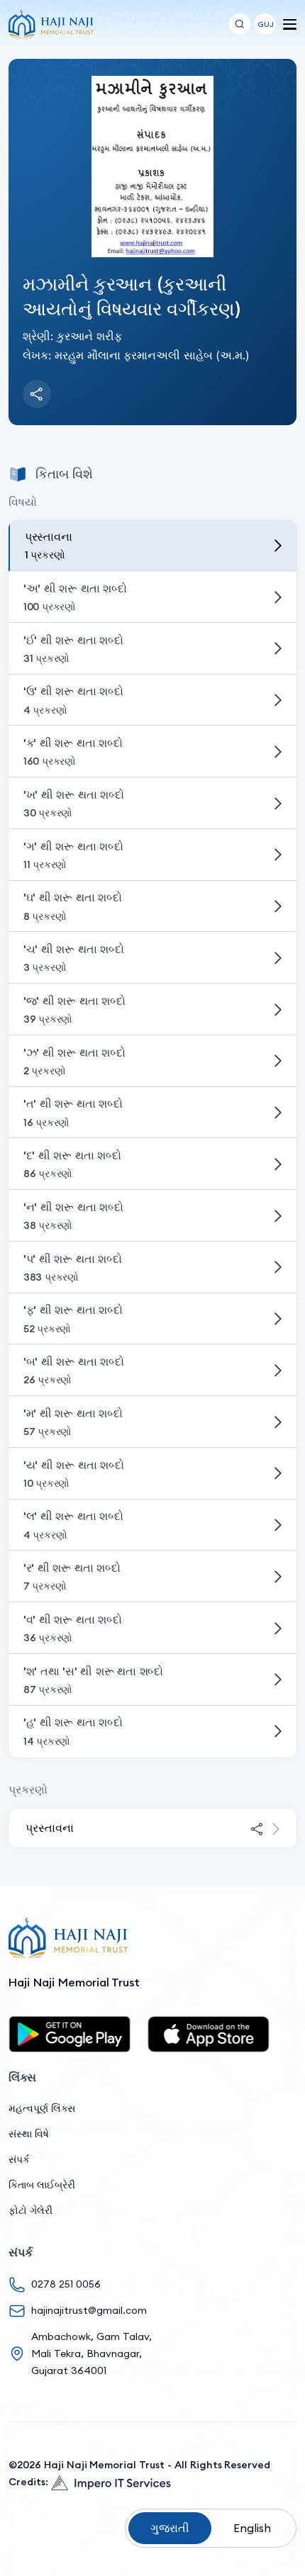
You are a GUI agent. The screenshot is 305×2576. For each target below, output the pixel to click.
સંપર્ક (19, 2159)
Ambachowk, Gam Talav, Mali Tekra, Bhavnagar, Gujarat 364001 (91, 2353)
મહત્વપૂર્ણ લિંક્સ (42, 2108)
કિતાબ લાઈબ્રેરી (42, 2185)
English (252, 2528)
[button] (265, 24)
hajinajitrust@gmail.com (89, 2310)
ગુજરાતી (170, 2528)
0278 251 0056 (66, 2284)
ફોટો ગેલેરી (30, 2210)
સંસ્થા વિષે (29, 2134)
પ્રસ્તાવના (50, 1828)
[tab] (152, 546)
